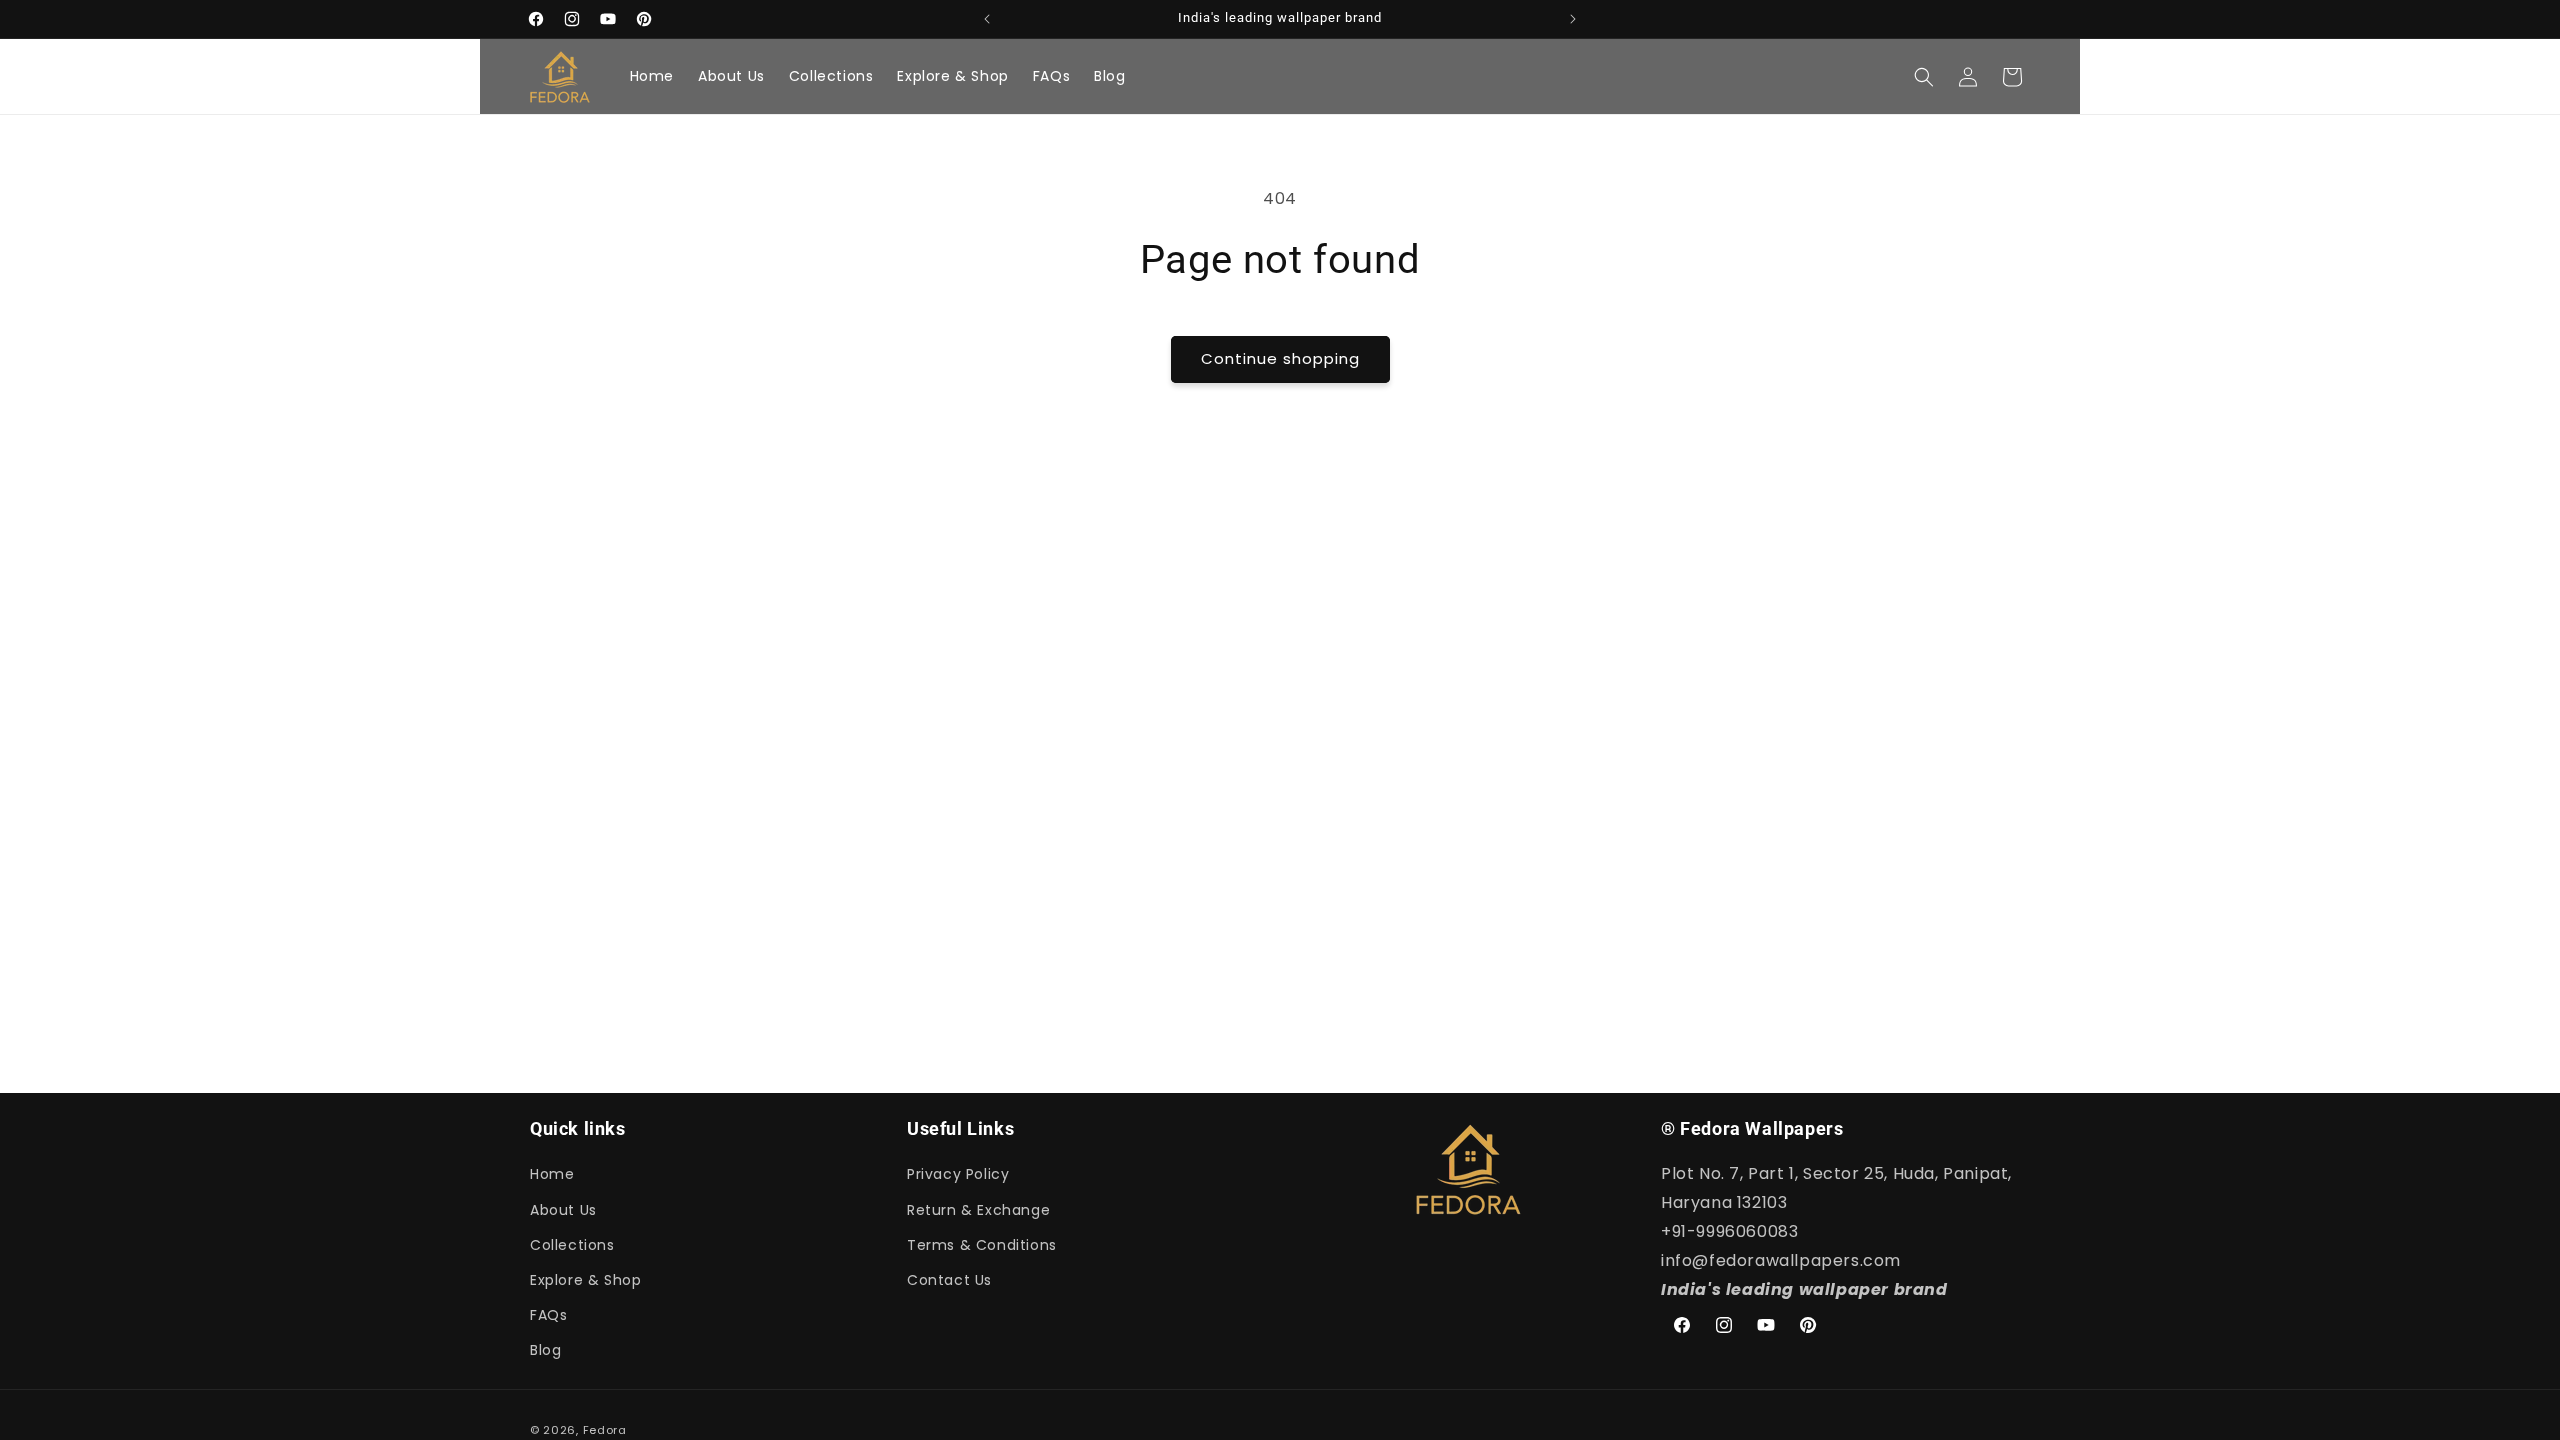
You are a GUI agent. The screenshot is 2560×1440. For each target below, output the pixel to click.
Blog (545, 1350)
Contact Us (949, 1280)
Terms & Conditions (982, 1245)
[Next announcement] (1573, 19)
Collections (572, 1245)
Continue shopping (1280, 358)
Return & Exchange (978, 1210)
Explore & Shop (585, 1280)
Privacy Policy (958, 1174)
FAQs (548, 1315)
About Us (563, 1210)
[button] (1924, 77)
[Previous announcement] (987, 19)
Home (552, 1174)
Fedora (605, 1430)
